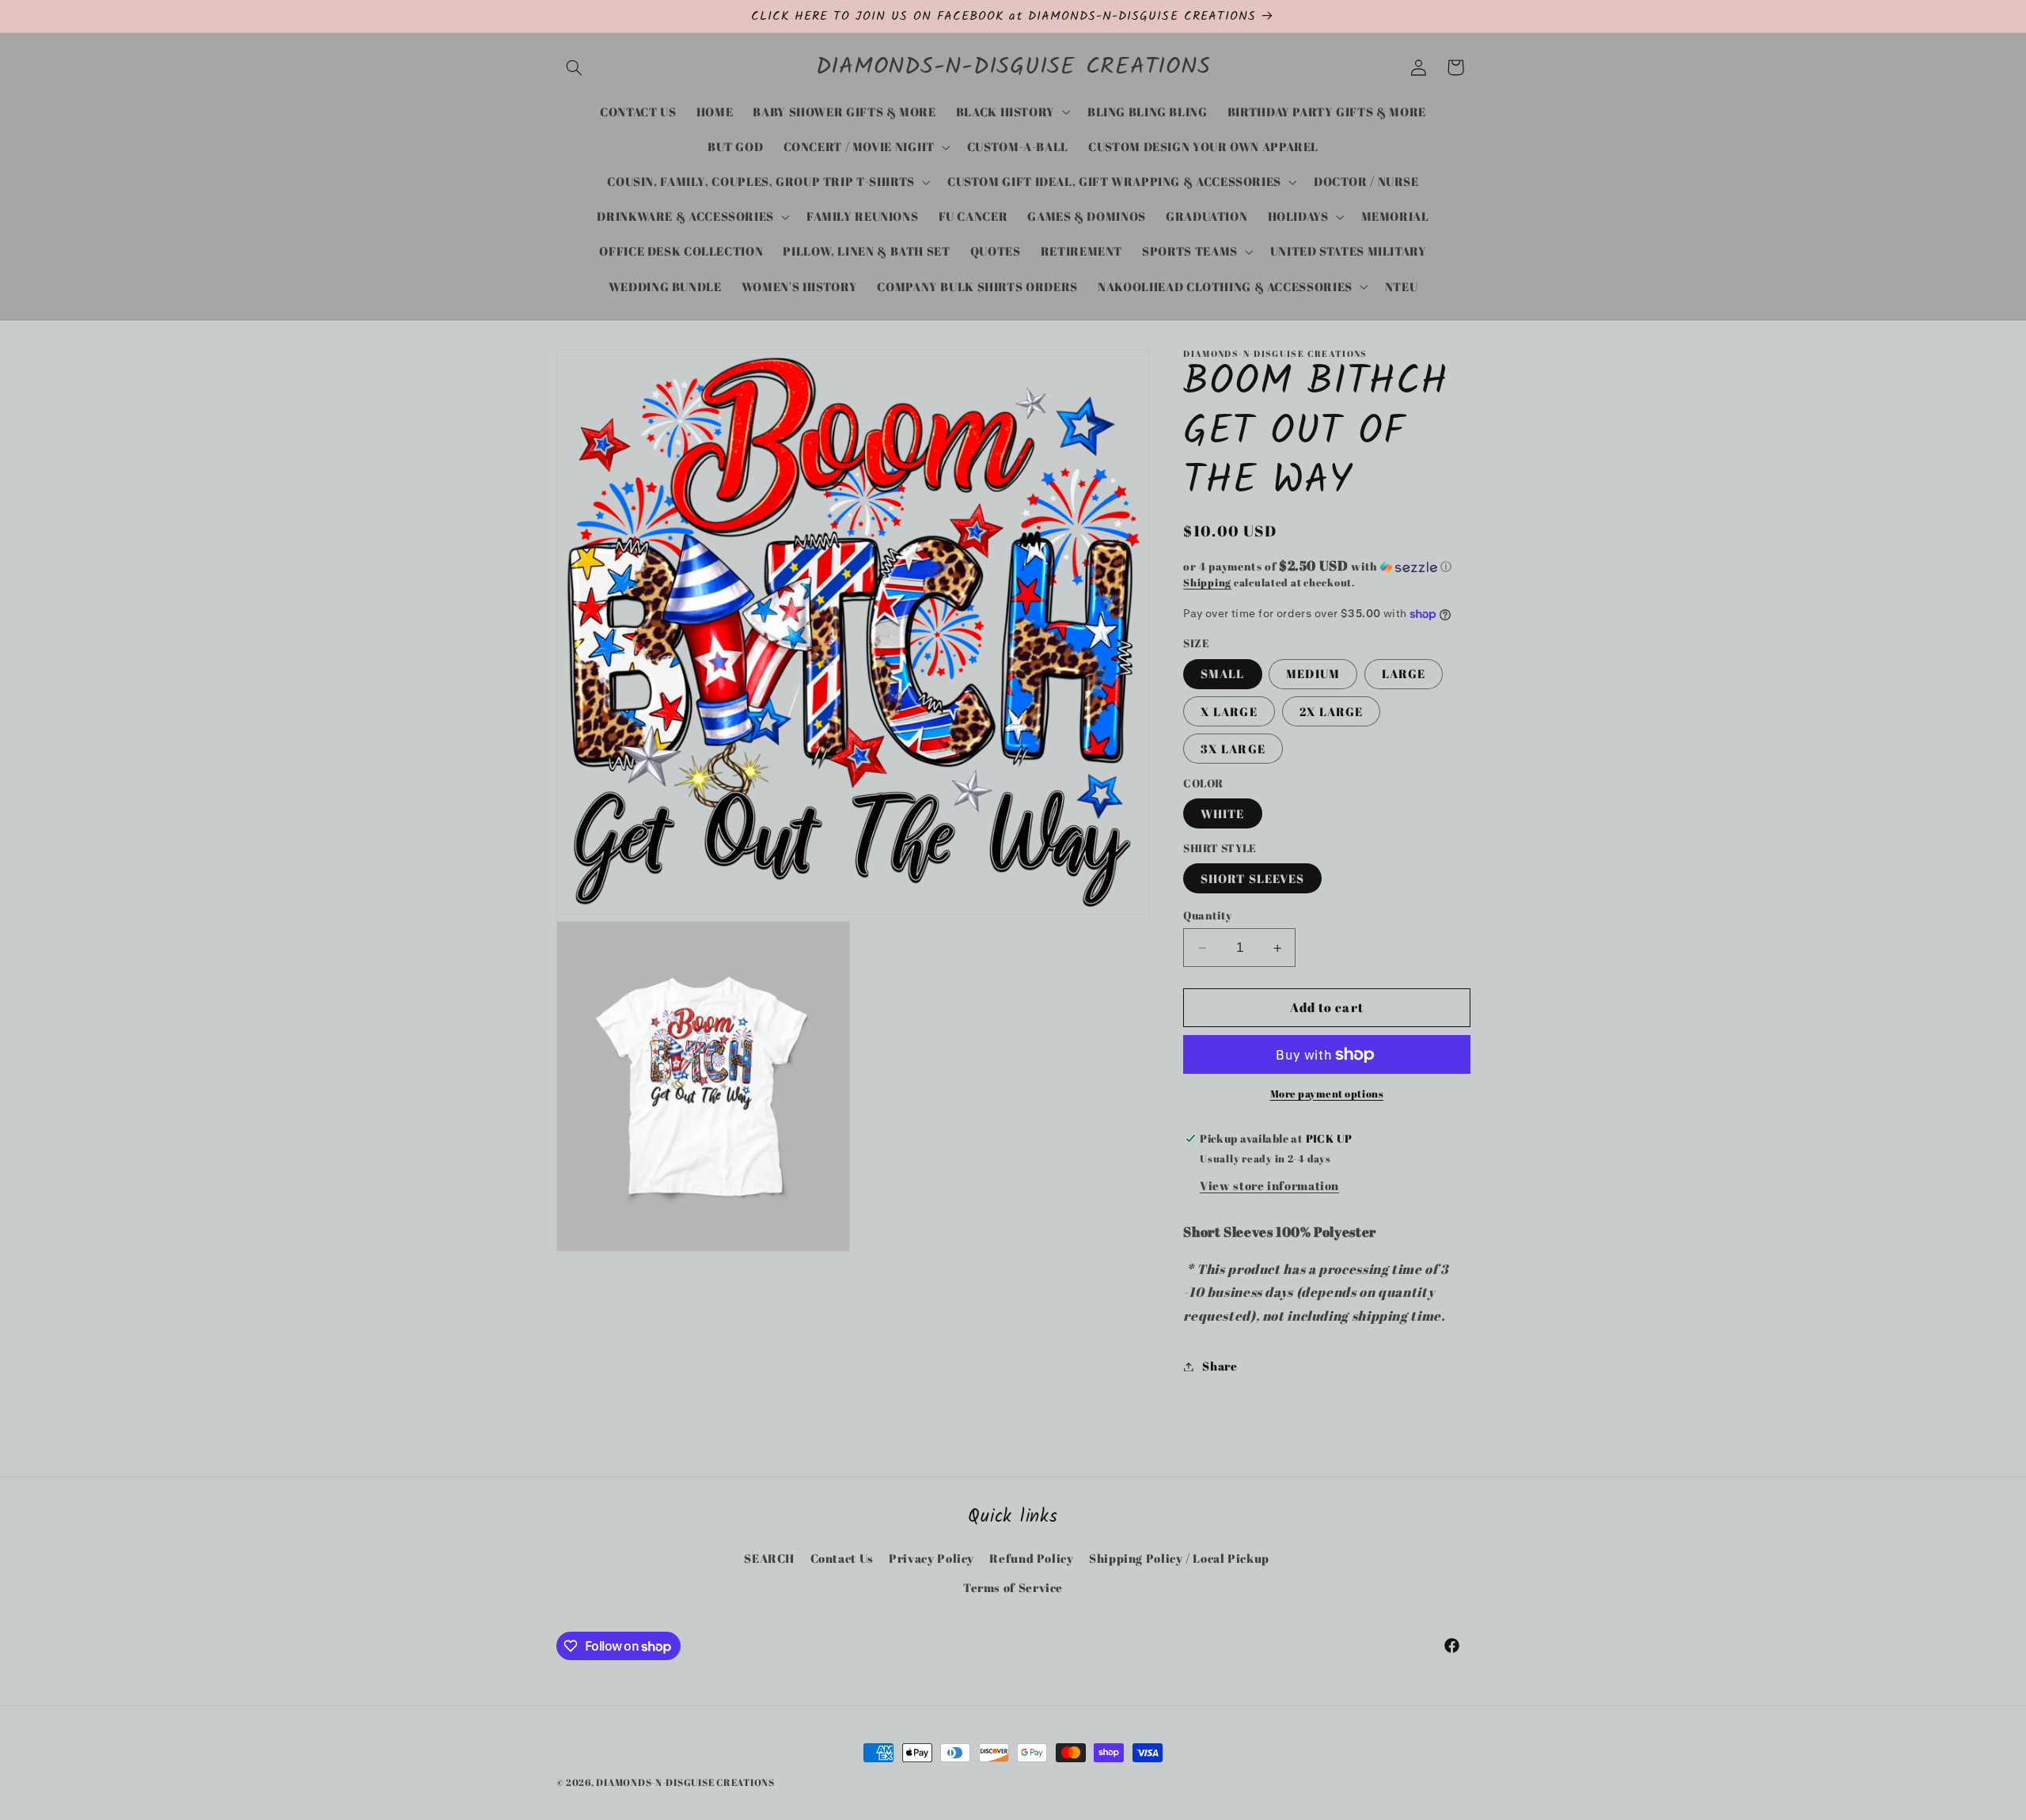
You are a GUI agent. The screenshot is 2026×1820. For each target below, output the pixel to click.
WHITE (1222, 813)
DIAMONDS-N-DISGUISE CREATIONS (685, 1782)
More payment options (1327, 1094)
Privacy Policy (931, 1558)
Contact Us (842, 1558)
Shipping (1207, 583)
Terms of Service (1013, 1587)
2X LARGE (1331, 711)
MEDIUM (1313, 674)
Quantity (1207, 916)
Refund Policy (1031, 1558)
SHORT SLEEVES (1252, 878)
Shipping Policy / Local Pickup (1179, 1558)
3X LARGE (1233, 749)
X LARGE (1229, 711)
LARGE (1404, 674)
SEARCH (769, 1558)
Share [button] (1220, 1366)
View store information (1269, 1185)
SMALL (1222, 674)
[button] (575, 67)
